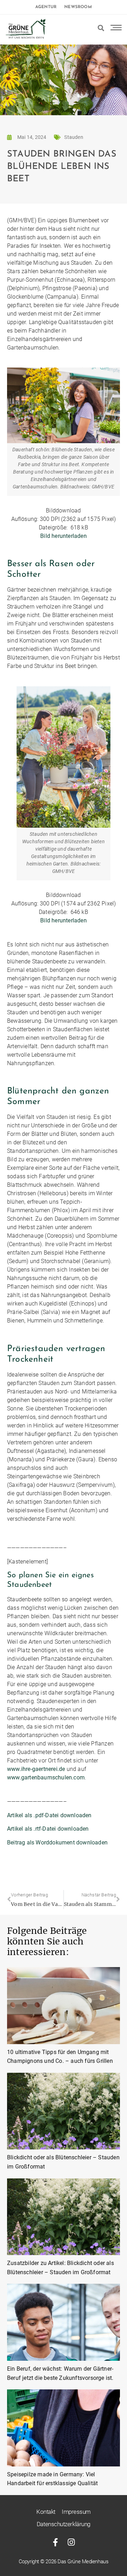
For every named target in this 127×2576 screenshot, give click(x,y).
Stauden (74, 137)
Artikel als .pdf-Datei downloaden (49, 1815)
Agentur (46, 7)
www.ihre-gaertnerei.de (36, 1769)
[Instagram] (71, 2542)
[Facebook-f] (56, 2542)
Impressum (76, 2512)
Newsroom (78, 7)
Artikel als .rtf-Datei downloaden (48, 1829)
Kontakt (46, 2512)
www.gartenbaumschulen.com (46, 1777)
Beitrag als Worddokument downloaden (57, 1842)
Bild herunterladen (64, 536)
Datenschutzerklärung (64, 2524)
